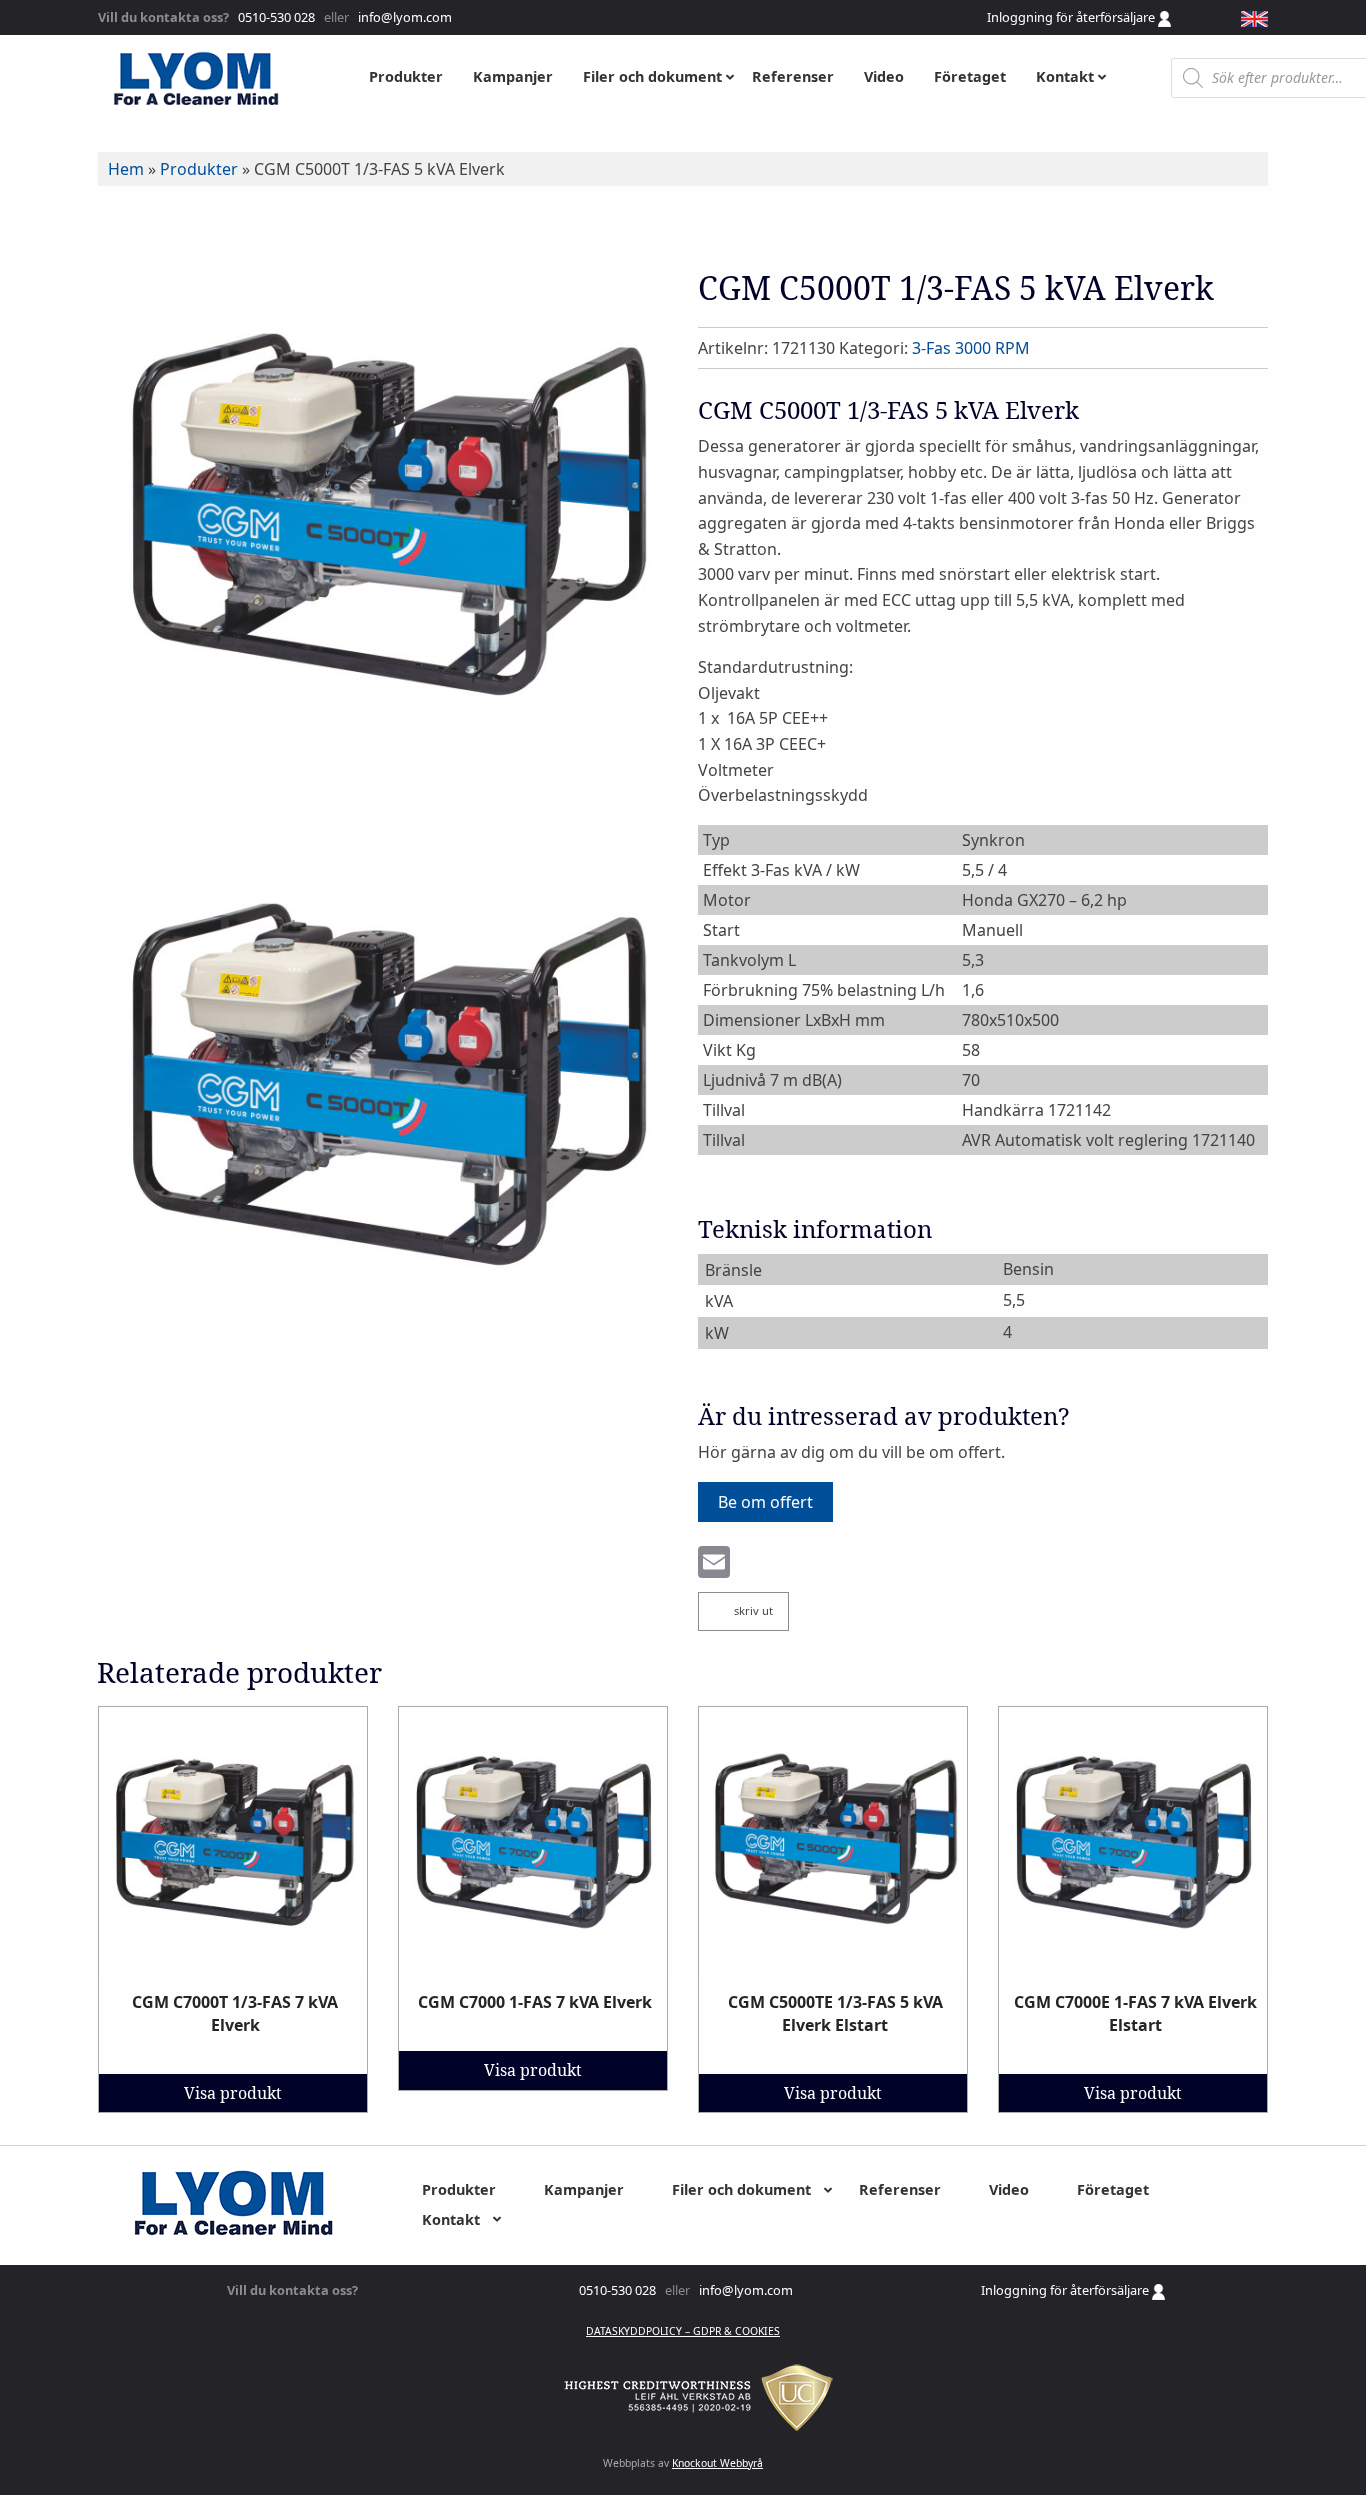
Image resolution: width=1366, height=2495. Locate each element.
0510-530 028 (275, 17)
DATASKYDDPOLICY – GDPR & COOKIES (683, 2331)
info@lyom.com (402, 17)
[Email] (714, 1564)
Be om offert (765, 1502)
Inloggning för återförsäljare (1072, 17)
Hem (126, 169)
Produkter (199, 169)
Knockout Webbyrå (717, 2463)
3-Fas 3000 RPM (971, 348)
